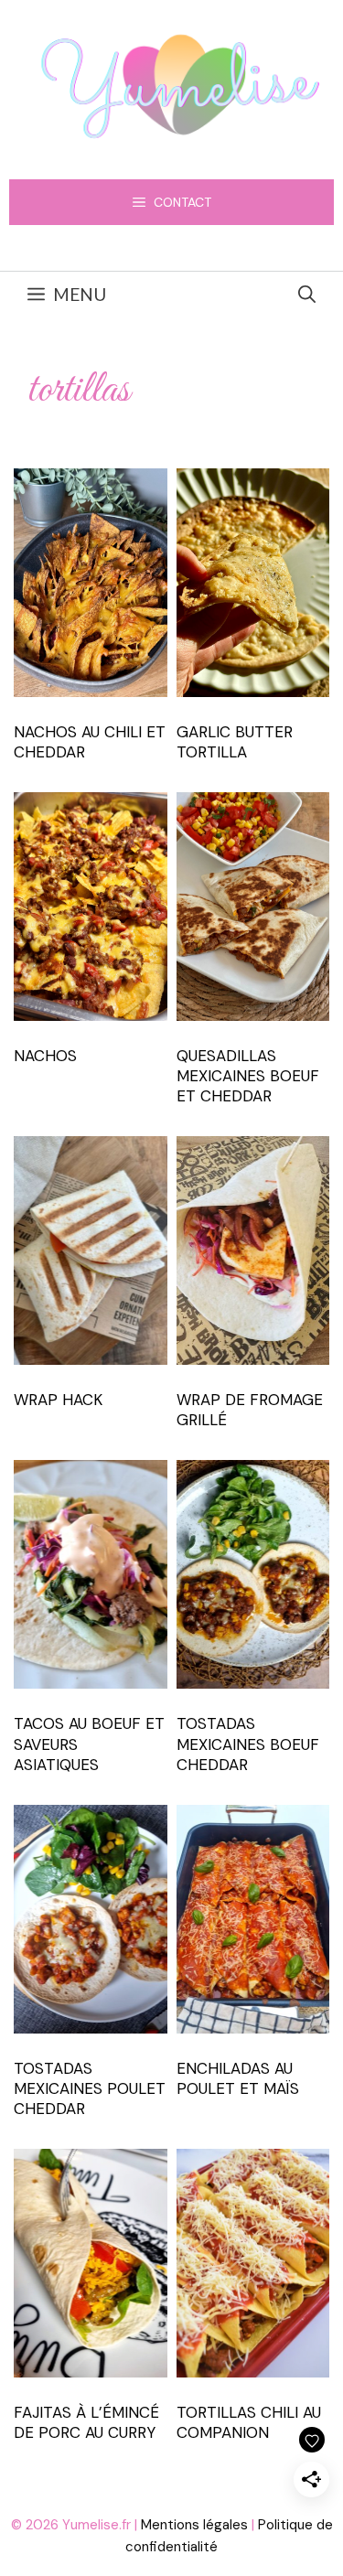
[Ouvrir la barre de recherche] (307, 295)
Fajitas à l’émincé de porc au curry (86, 2422)
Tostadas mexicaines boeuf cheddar (248, 1744)
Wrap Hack (58, 1400)
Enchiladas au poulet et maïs (238, 2078)
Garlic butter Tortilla (235, 742)
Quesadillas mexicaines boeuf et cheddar (248, 1076)
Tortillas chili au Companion (249, 2422)
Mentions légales (194, 2525)
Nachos (45, 1056)
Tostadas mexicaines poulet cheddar (90, 2088)
